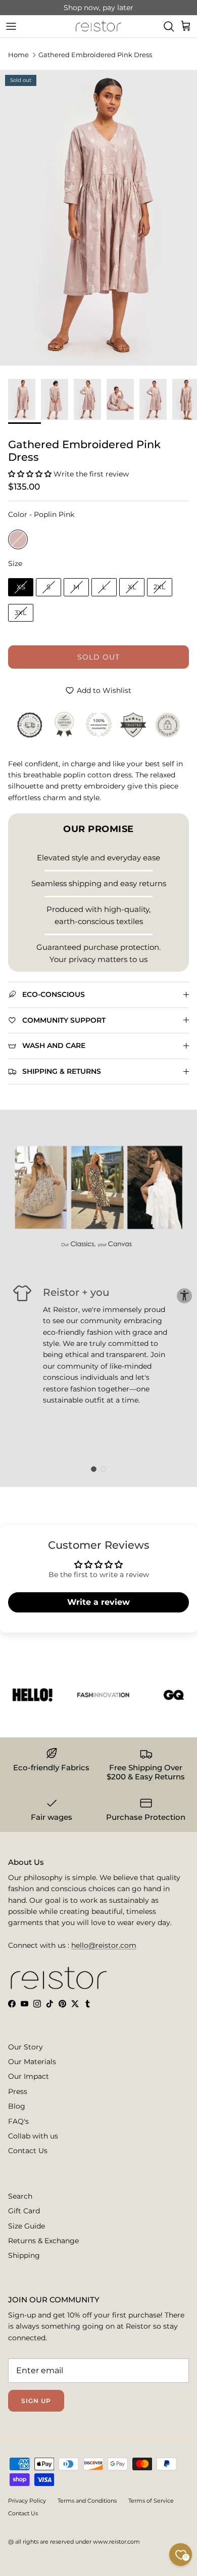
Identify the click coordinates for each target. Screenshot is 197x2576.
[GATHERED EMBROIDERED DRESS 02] (123, 400)
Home (18, 55)
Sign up (36, 2401)
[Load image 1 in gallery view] (98, 218)
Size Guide (27, 2226)
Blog (17, 2106)
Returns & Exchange (43, 2241)
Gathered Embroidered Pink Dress (95, 55)
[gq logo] (167, 1695)
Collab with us (33, 2136)
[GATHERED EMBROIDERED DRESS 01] (90, 400)
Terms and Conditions (87, 2501)
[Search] (169, 26)
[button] (31, 474)
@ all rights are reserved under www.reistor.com (74, 2542)
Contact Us (28, 2151)
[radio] (18, 539)
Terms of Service (151, 2501)
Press (18, 2091)
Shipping (24, 2255)
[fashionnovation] (96, 1695)
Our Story (26, 2047)
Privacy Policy (27, 2501)
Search (20, 2196)
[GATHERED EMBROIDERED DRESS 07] (57, 400)
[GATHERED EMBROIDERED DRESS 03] (24, 400)
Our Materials (32, 2062)
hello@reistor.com (104, 1945)
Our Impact (29, 2076)
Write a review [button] (98, 1602)
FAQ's (18, 2121)
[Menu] (11, 26)
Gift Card (24, 2211)
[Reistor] (98, 26)
